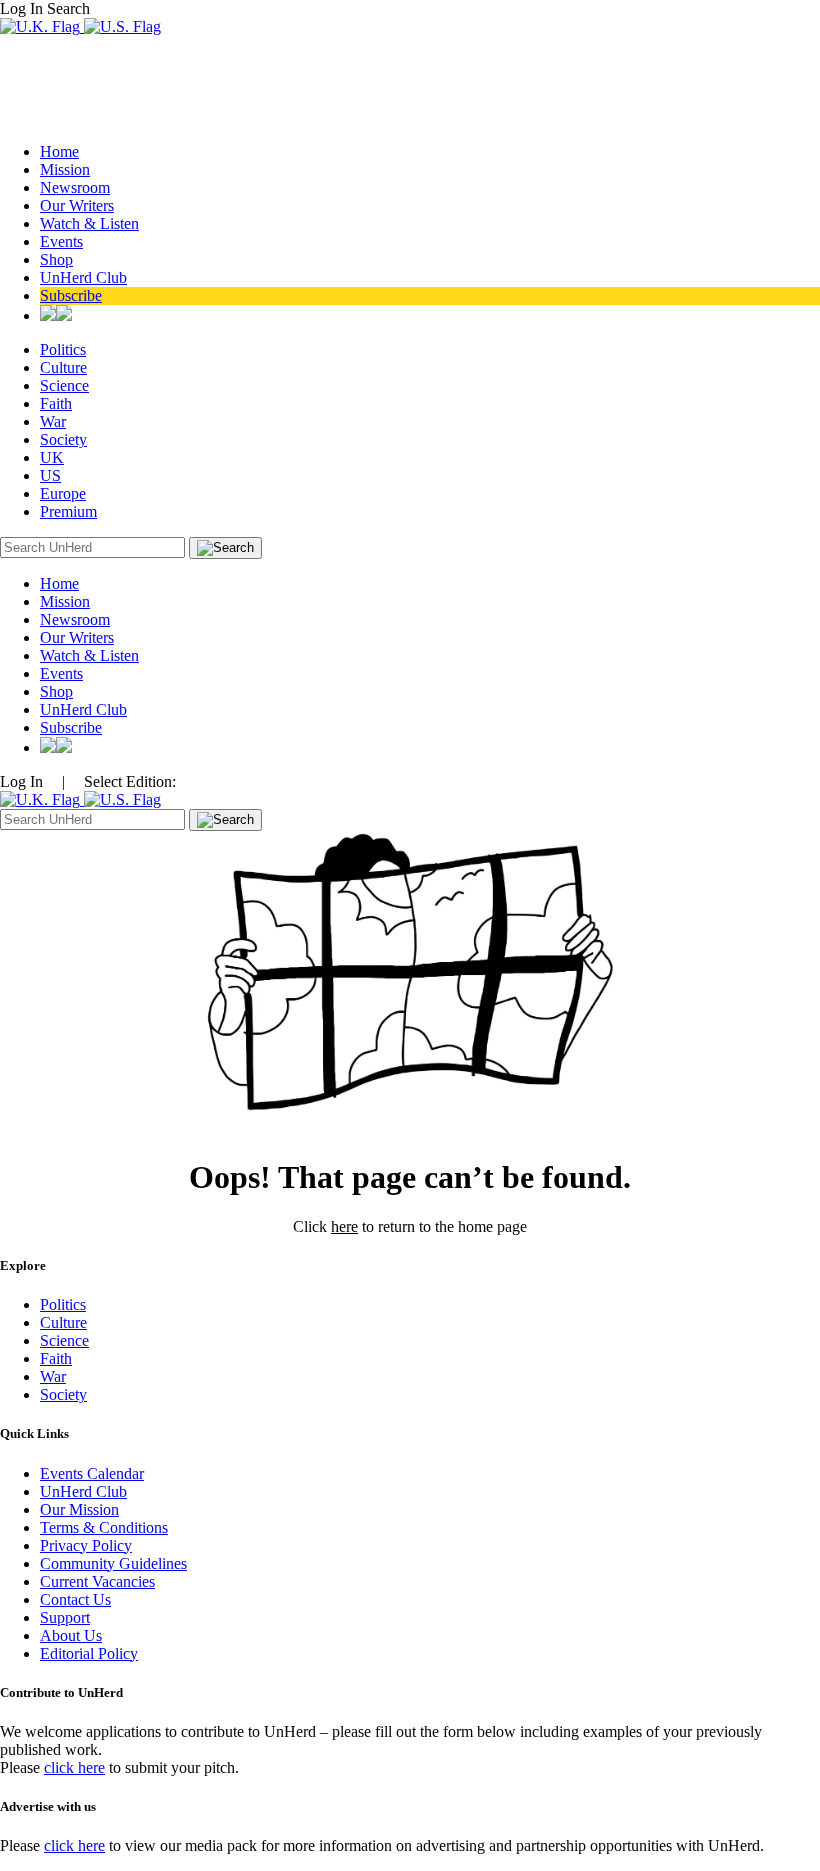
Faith (56, 403)
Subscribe (71, 295)
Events (61, 241)
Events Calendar (92, 1473)
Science (64, 385)
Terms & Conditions (104, 1527)
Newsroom (75, 187)
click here (74, 1767)
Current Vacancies (97, 1581)
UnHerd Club (83, 277)
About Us (71, 1635)
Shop (56, 259)
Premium (68, 511)
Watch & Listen (89, 223)
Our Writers (77, 205)
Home (59, 151)
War (53, 421)
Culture (63, 367)
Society (63, 439)
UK (52, 457)
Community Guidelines (113, 1563)
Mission (65, 169)
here (344, 1226)
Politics (63, 349)
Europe (63, 493)
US (50, 475)
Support (65, 1617)
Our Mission (79, 1509)
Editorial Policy (89, 1653)
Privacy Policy (86, 1545)
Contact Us (75, 1599)
